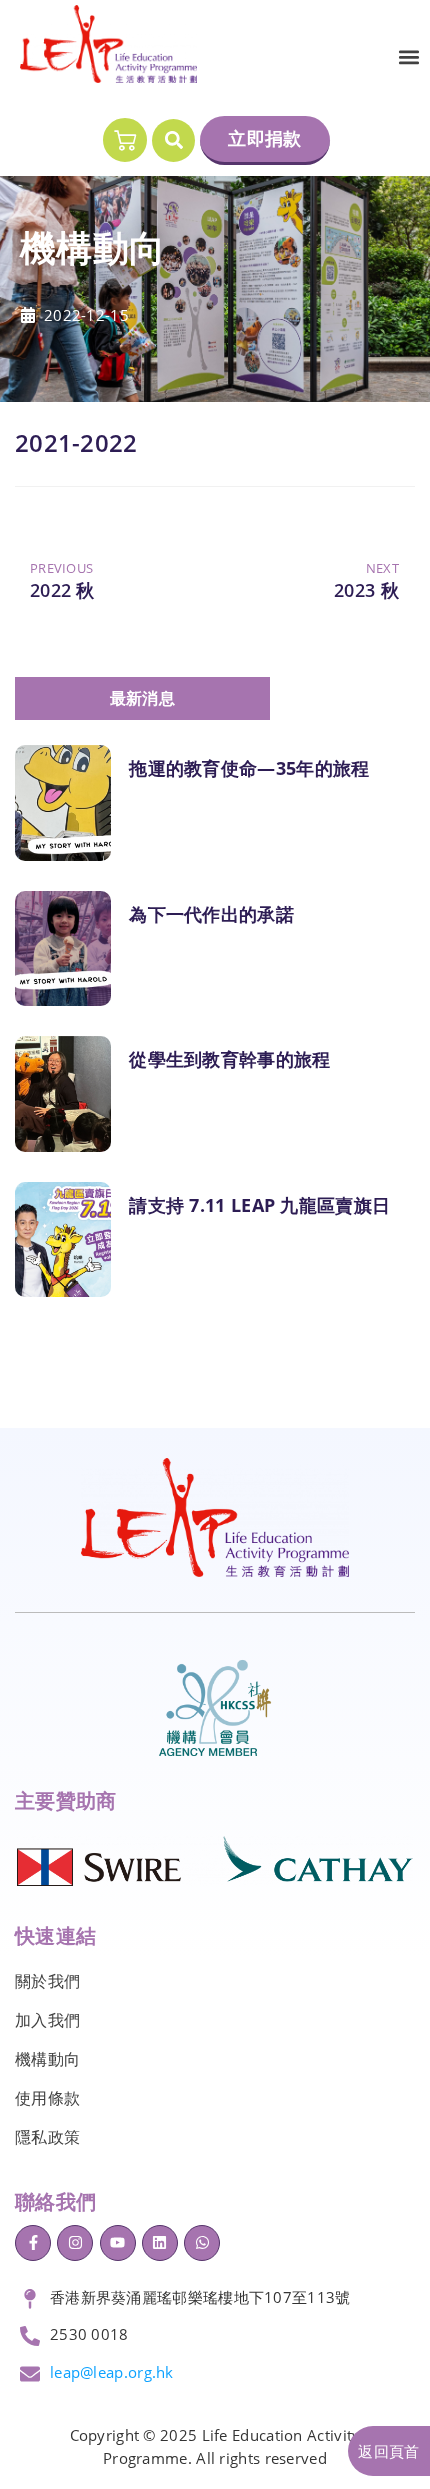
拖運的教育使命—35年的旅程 (249, 768)
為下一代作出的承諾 (211, 914)
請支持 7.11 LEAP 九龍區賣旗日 (259, 1205)
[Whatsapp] (202, 2243)
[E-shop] (125, 140)
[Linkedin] (160, 2243)
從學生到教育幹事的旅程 (229, 1059)
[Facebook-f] (33, 2243)
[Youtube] (118, 2243)
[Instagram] (75, 2243)
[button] (408, 57)
